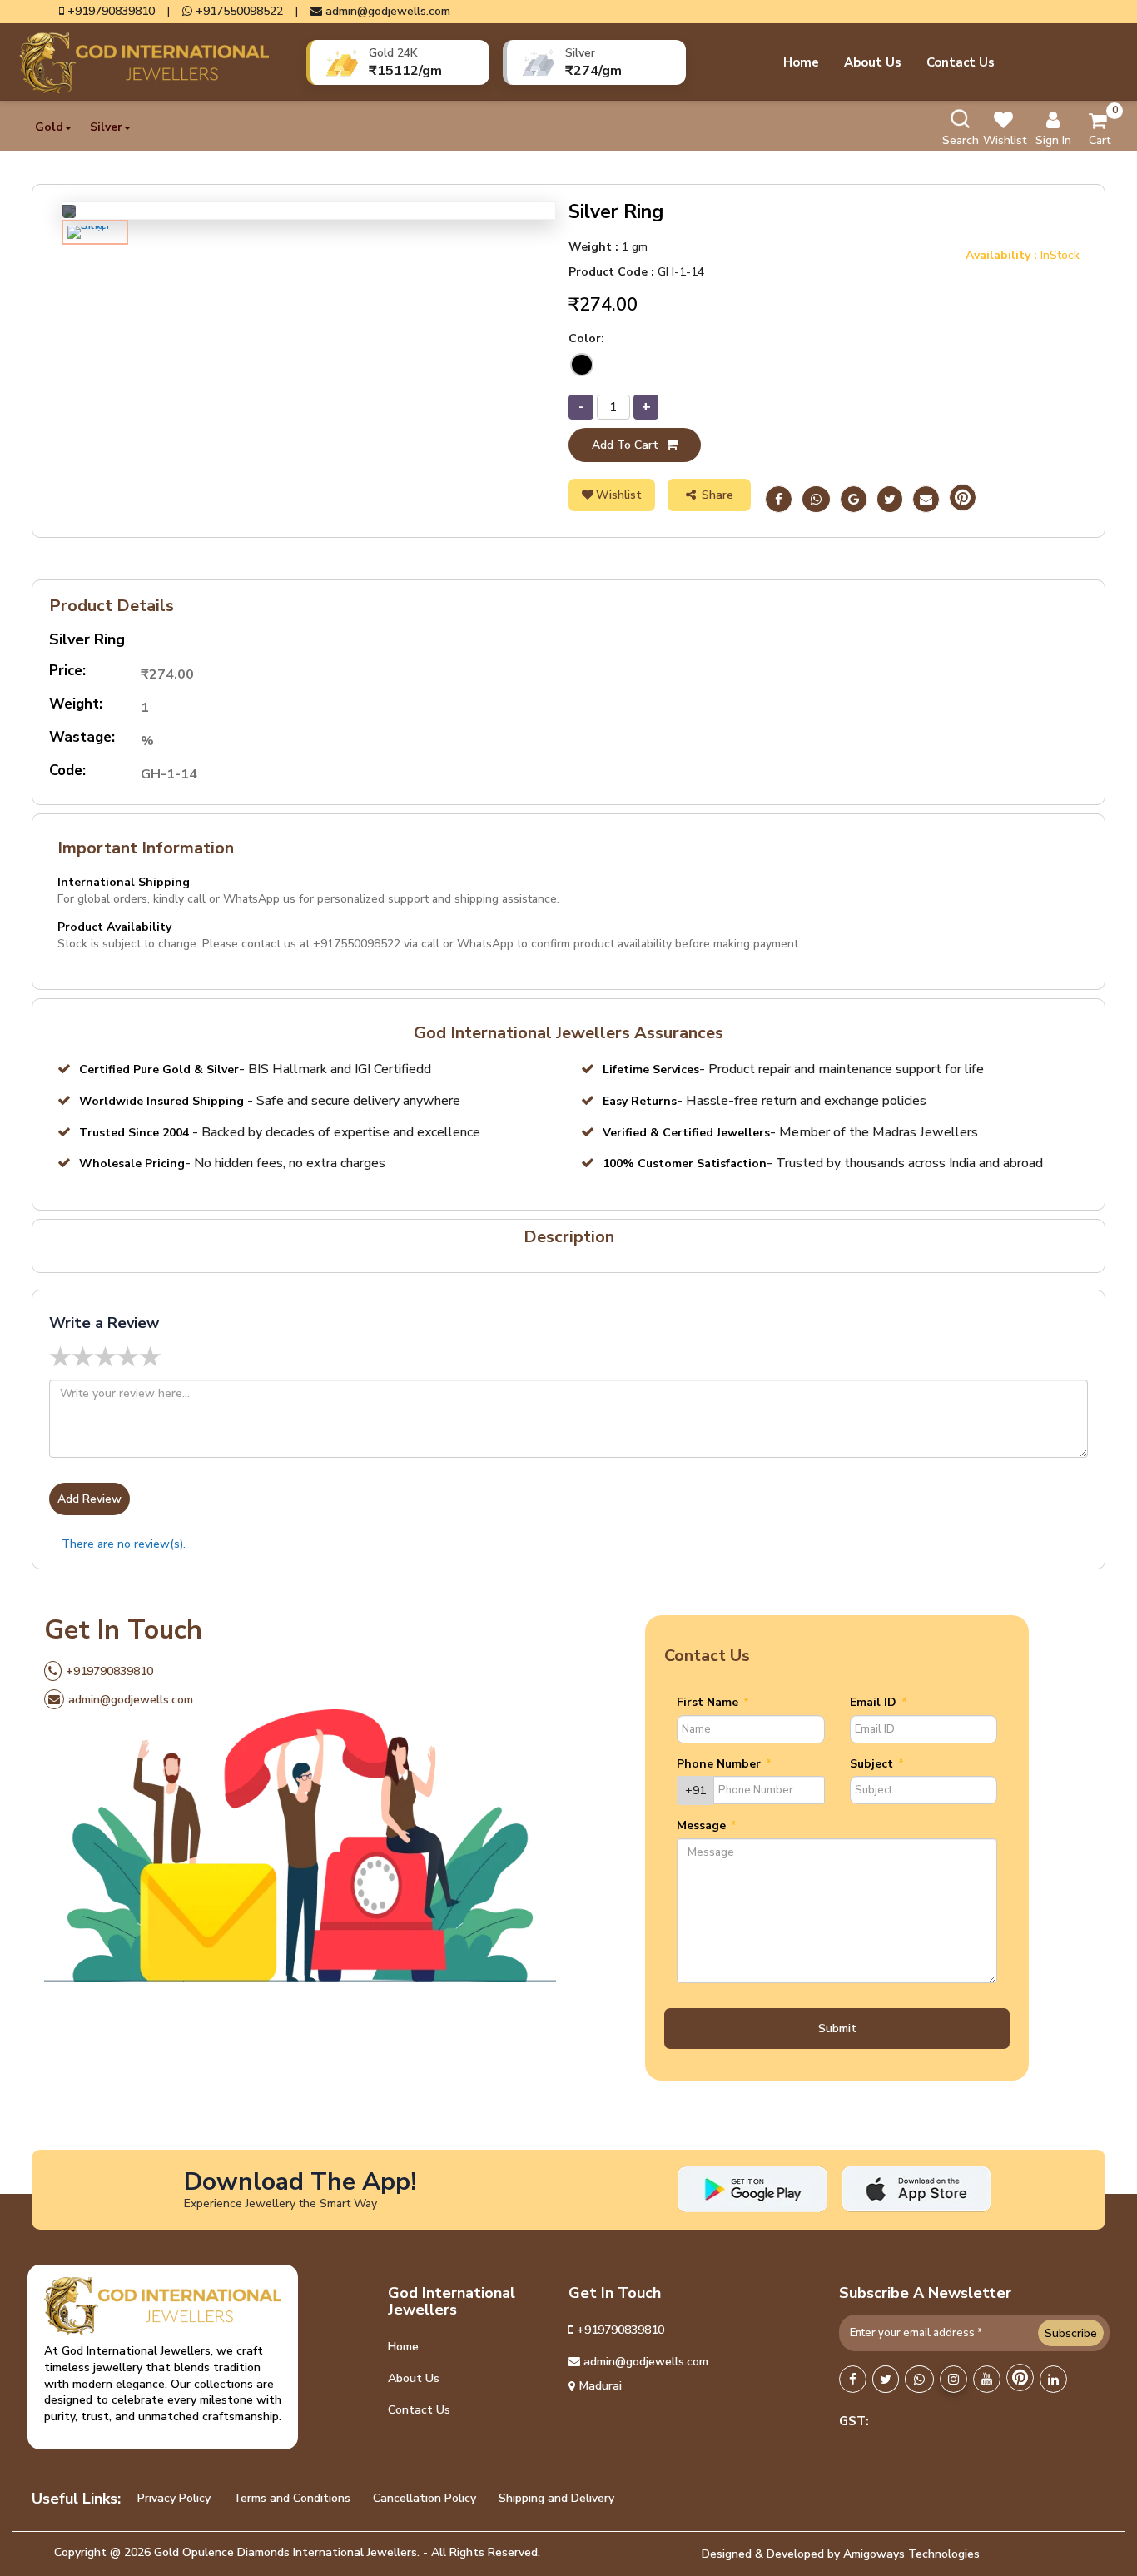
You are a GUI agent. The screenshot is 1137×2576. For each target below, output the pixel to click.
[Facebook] (779, 500)
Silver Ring (87, 640)
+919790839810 (109, 12)
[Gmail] (854, 500)
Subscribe (1071, 2333)
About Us (873, 62)
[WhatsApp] (919, 2380)
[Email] (926, 500)
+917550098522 (238, 12)
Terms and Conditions (292, 2498)
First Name (713, 1702)
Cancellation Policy (425, 2498)
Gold (49, 127)
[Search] (961, 119)
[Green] (582, 365)
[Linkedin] (1053, 2380)
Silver (106, 127)
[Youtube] (987, 2380)
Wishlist (619, 495)
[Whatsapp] (816, 500)
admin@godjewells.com (386, 12)
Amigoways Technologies (911, 2554)
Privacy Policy (174, 2498)
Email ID (879, 1702)
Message (707, 1825)
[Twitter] (890, 500)
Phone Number (724, 1764)
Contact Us (961, 62)
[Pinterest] (963, 500)
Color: (586, 338)
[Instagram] (953, 2380)
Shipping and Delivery (556, 2498)
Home (801, 62)
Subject (877, 1764)
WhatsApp (485, 944)
